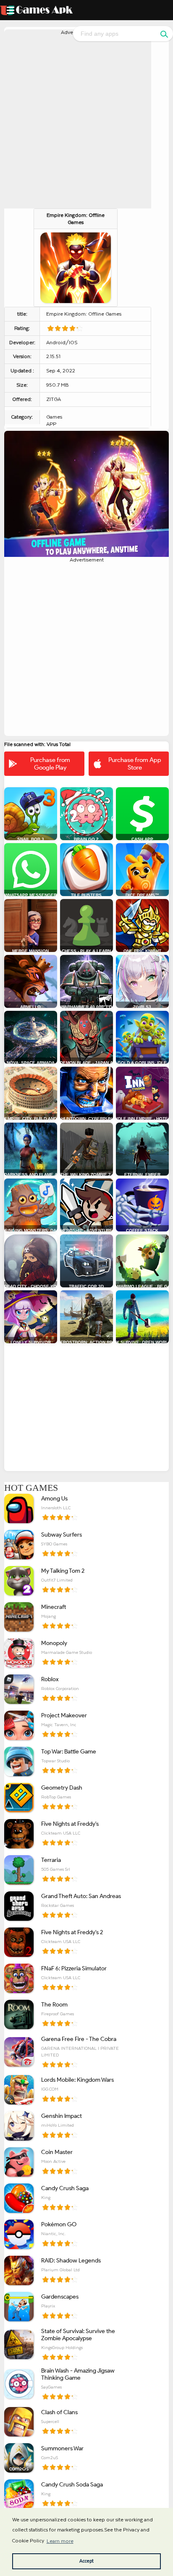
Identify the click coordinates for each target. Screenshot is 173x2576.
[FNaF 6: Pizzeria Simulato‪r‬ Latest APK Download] (19, 1978)
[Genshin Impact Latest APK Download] (19, 2126)
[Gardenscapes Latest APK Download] (19, 2307)
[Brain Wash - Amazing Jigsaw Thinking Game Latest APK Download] (19, 2384)
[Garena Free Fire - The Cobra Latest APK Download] (19, 2052)
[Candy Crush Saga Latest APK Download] (19, 2198)
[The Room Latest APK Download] (19, 2014)
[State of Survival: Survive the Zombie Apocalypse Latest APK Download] (19, 2344)
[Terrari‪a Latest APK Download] (19, 1870)
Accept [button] (86, 2561)
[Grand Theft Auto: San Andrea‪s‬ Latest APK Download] (19, 1906)
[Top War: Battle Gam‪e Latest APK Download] (19, 1761)
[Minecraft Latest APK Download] (19, 1617)
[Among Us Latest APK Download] (19, 1508)
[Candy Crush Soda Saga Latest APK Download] (19, 2494)
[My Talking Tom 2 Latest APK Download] (19, 1581)
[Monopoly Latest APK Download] (19, 1653)
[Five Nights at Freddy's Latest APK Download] (19, 1834)
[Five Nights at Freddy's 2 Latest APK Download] (19, 1942)
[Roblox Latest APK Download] (19, 1689)
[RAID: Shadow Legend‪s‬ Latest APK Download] (19, 2270)
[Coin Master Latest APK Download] (19, 2162)
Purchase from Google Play (50, 764)
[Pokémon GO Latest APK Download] (19, 2234)
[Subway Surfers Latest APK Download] (19, 1545)
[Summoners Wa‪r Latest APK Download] (19, 2458)
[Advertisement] (86, 122)
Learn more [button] (60, 2541)
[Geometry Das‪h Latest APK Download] (19, 1798)
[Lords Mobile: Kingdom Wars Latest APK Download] (19, 2090)
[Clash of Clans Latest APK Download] (19, 2422)
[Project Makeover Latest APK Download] (19, 1725)
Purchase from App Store (135, 764)
